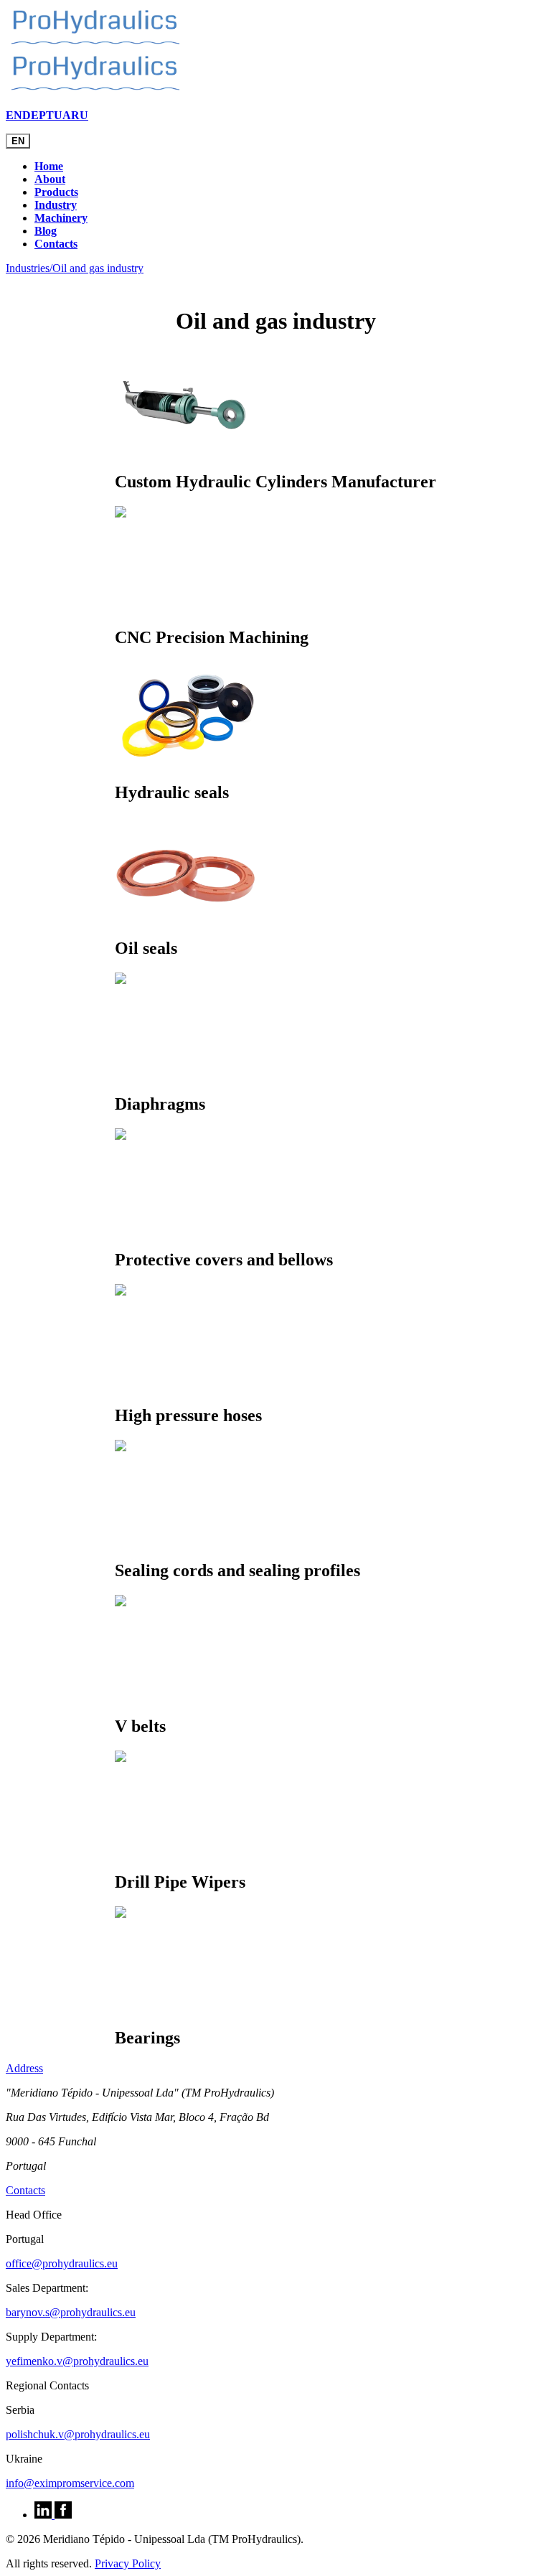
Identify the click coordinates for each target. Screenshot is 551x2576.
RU (80, 115)
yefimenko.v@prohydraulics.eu (77, 2361)
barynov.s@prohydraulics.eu (71, 2312)
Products (56, 192)
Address (24, 2068)
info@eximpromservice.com (70, 2483)
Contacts (56, 244)
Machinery (61, 218)
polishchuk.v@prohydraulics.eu (78, 2434)
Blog (46, 231)
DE (30, 115)
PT (46, 115)
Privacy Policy (128, 2563)
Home (49, 166)
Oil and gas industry (98, 268)
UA (62, 115)
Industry (56, 205)
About (50, 179)
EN (14, 115)
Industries (29, 268)
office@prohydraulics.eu (62, 2263)
